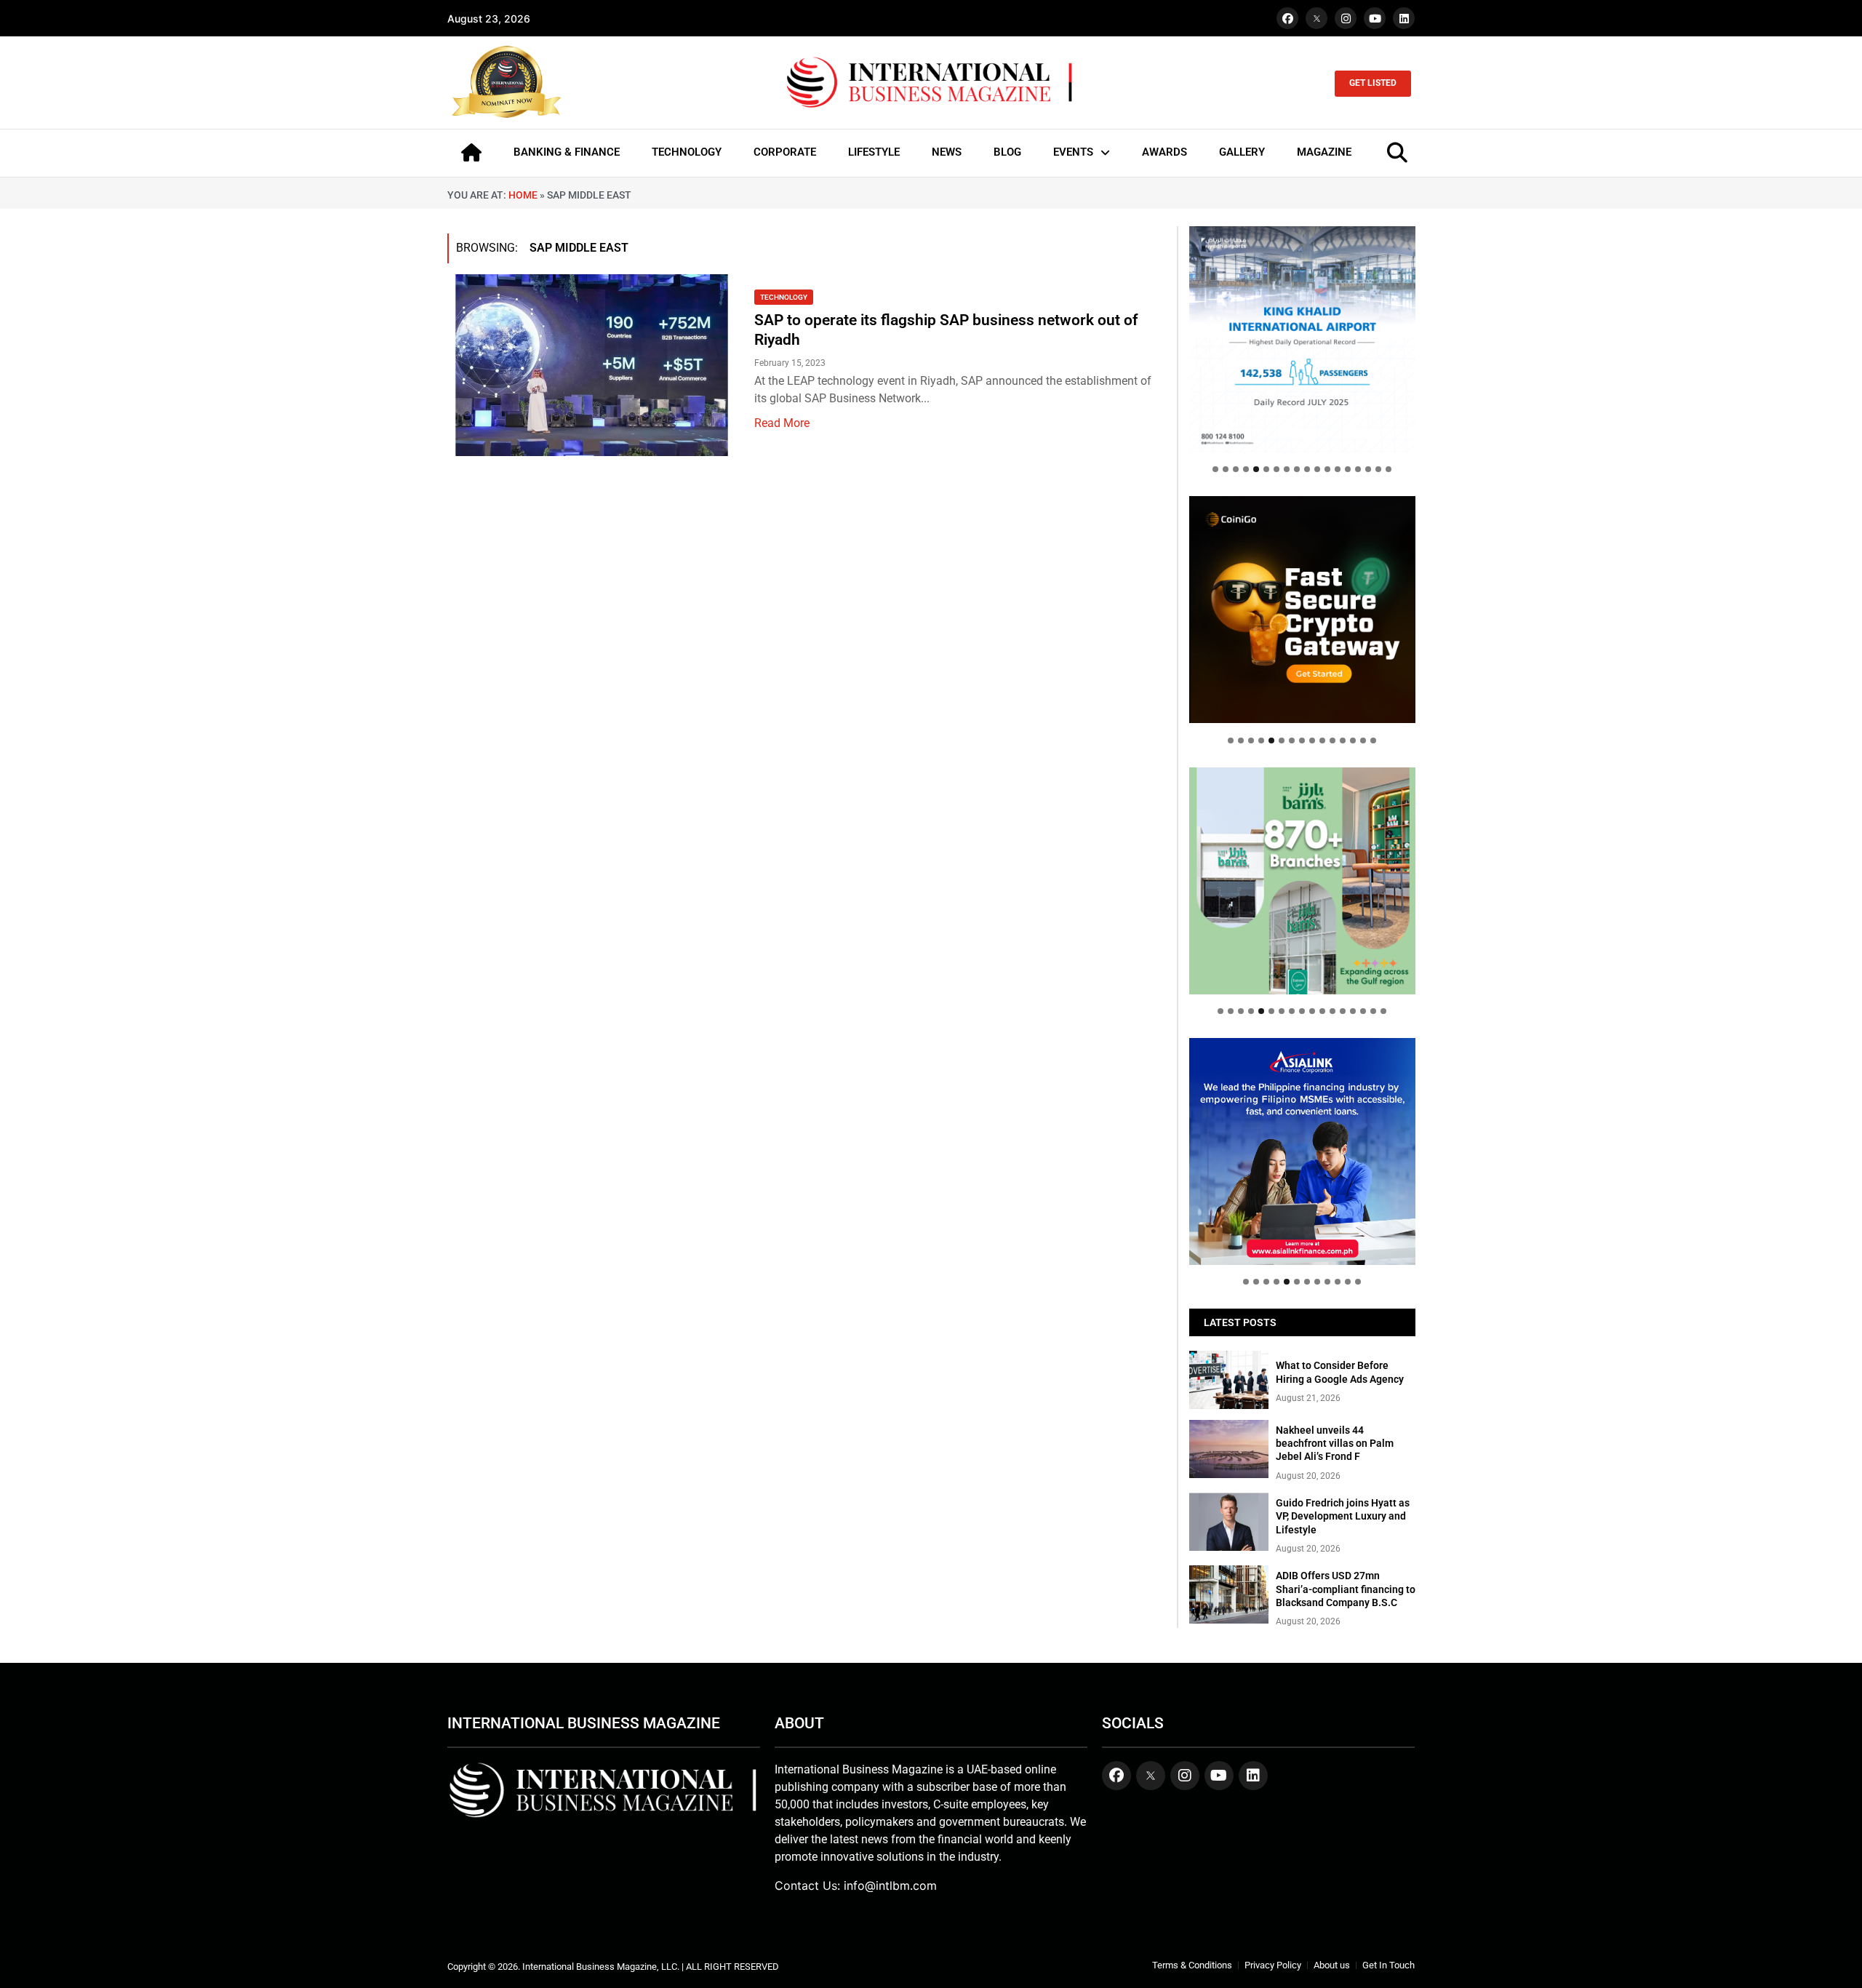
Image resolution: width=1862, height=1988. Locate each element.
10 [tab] (1307, 469)
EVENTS (1073, 152)
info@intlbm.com (890, 1885)
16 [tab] (1368, 469)
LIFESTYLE (874, 152)
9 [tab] (1297, 469)
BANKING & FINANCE (567, 152)
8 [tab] (1287, 469)
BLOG (1007, 152)
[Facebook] (1287, 18)
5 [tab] (1256, 469)
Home (523, 195)
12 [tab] (1327, 469)
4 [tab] (1246, 469)
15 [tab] (1358, 469)
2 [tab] (1226, 469)
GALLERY (1242, 152)
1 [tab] (1215, 469)
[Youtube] (1375, 18)
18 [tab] (1388, 469)
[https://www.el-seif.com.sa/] (1302, 881)
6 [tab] (1266, 469)
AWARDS (1164, 152)
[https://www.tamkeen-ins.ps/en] (1302, 609)
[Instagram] (1346, 18)
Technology (784, 297)
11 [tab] (1317, 469)
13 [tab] (1338, 469)
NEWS (947, 152)
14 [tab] (1348, 469)
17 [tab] (1378, 469)
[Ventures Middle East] (1302, 1140)
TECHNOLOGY (687, 152)
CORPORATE (785, 152)
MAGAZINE (1324, 152)
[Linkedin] (1404, 18)
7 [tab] (1276, 469)
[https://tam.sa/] (1302, 339)
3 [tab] (1236, 469)
